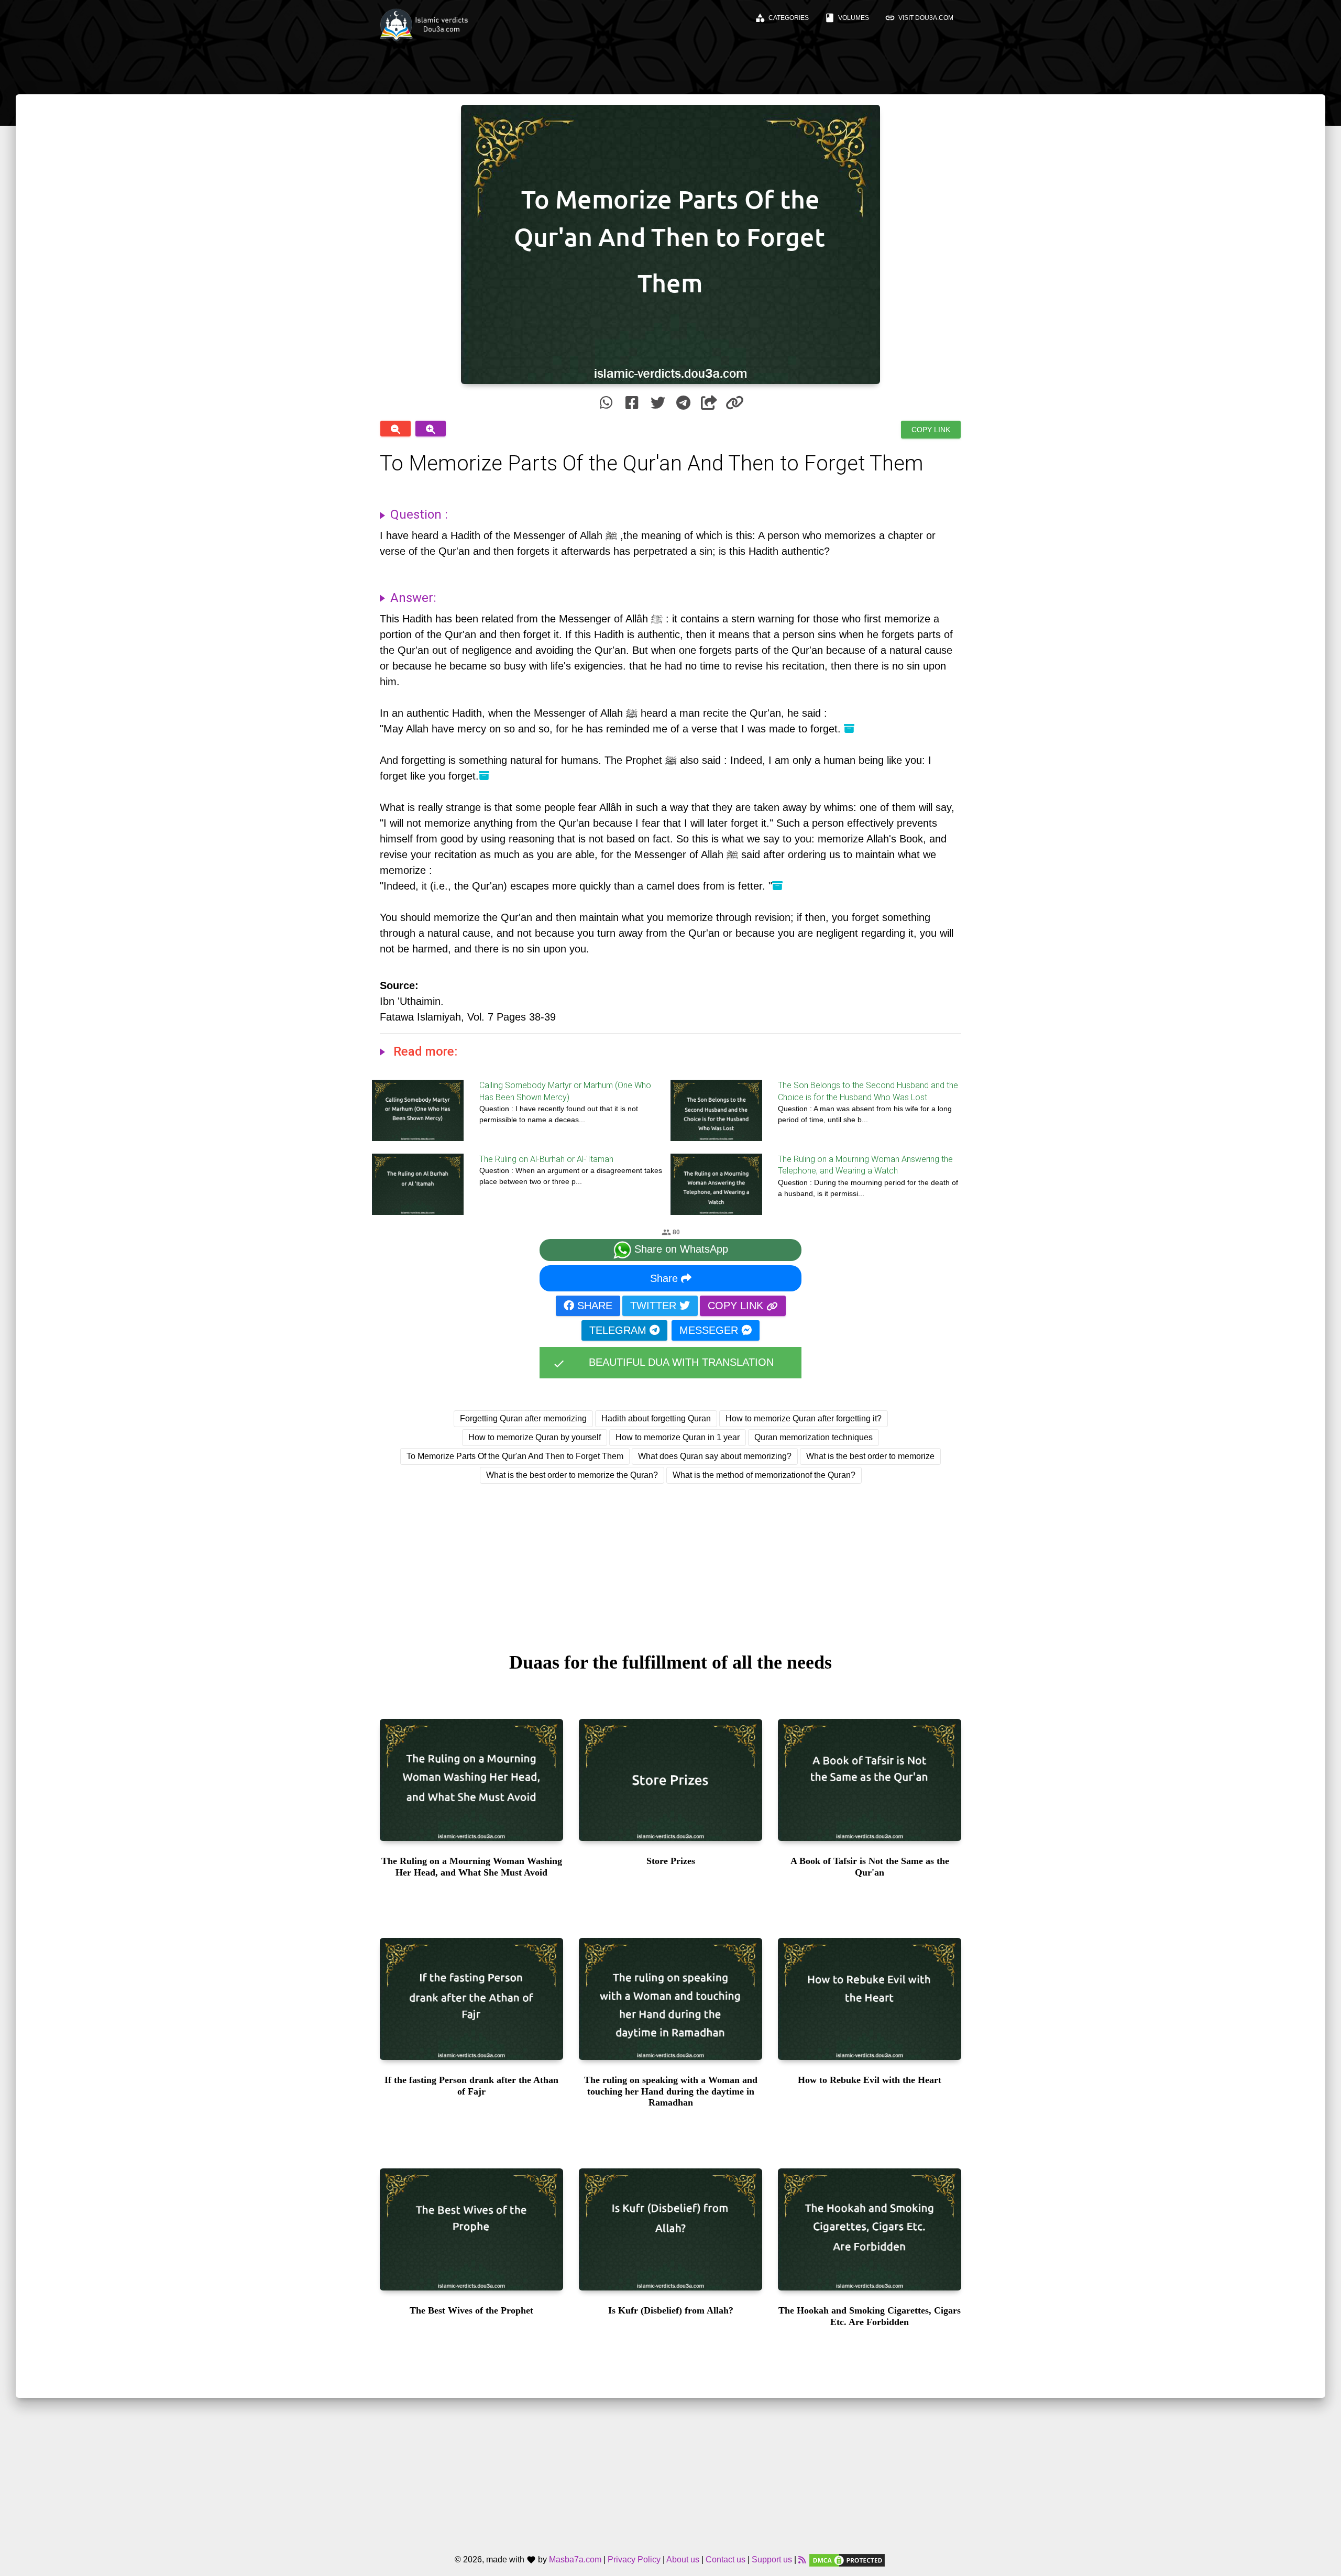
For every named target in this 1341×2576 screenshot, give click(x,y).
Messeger (710, 1330)
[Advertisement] (670, 1558)
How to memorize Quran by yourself (535, 1437)
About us (683, 2560)
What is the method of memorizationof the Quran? (764, 1475)
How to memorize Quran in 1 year (678, 1437)
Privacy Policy (634, 2560)
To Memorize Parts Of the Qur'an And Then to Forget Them (515, 1456)
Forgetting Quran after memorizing (523, 1418)
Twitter (655, 1306)
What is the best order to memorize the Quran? (572, 1475)
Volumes (847, 18)
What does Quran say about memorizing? (715, 1456)
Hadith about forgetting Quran (656, 1418)
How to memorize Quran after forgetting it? (804, 1418)
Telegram (619, 1330)
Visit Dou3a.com (919, 18)
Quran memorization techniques (814, 1437)
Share (666, 1278)
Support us (772, 2560)
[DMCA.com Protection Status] (847, 2560)
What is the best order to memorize (870, 1456)
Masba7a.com (575, 2560)
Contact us (726, 2560)
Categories (782, 18)
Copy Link (931, 430)
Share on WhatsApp (680, 1249)
